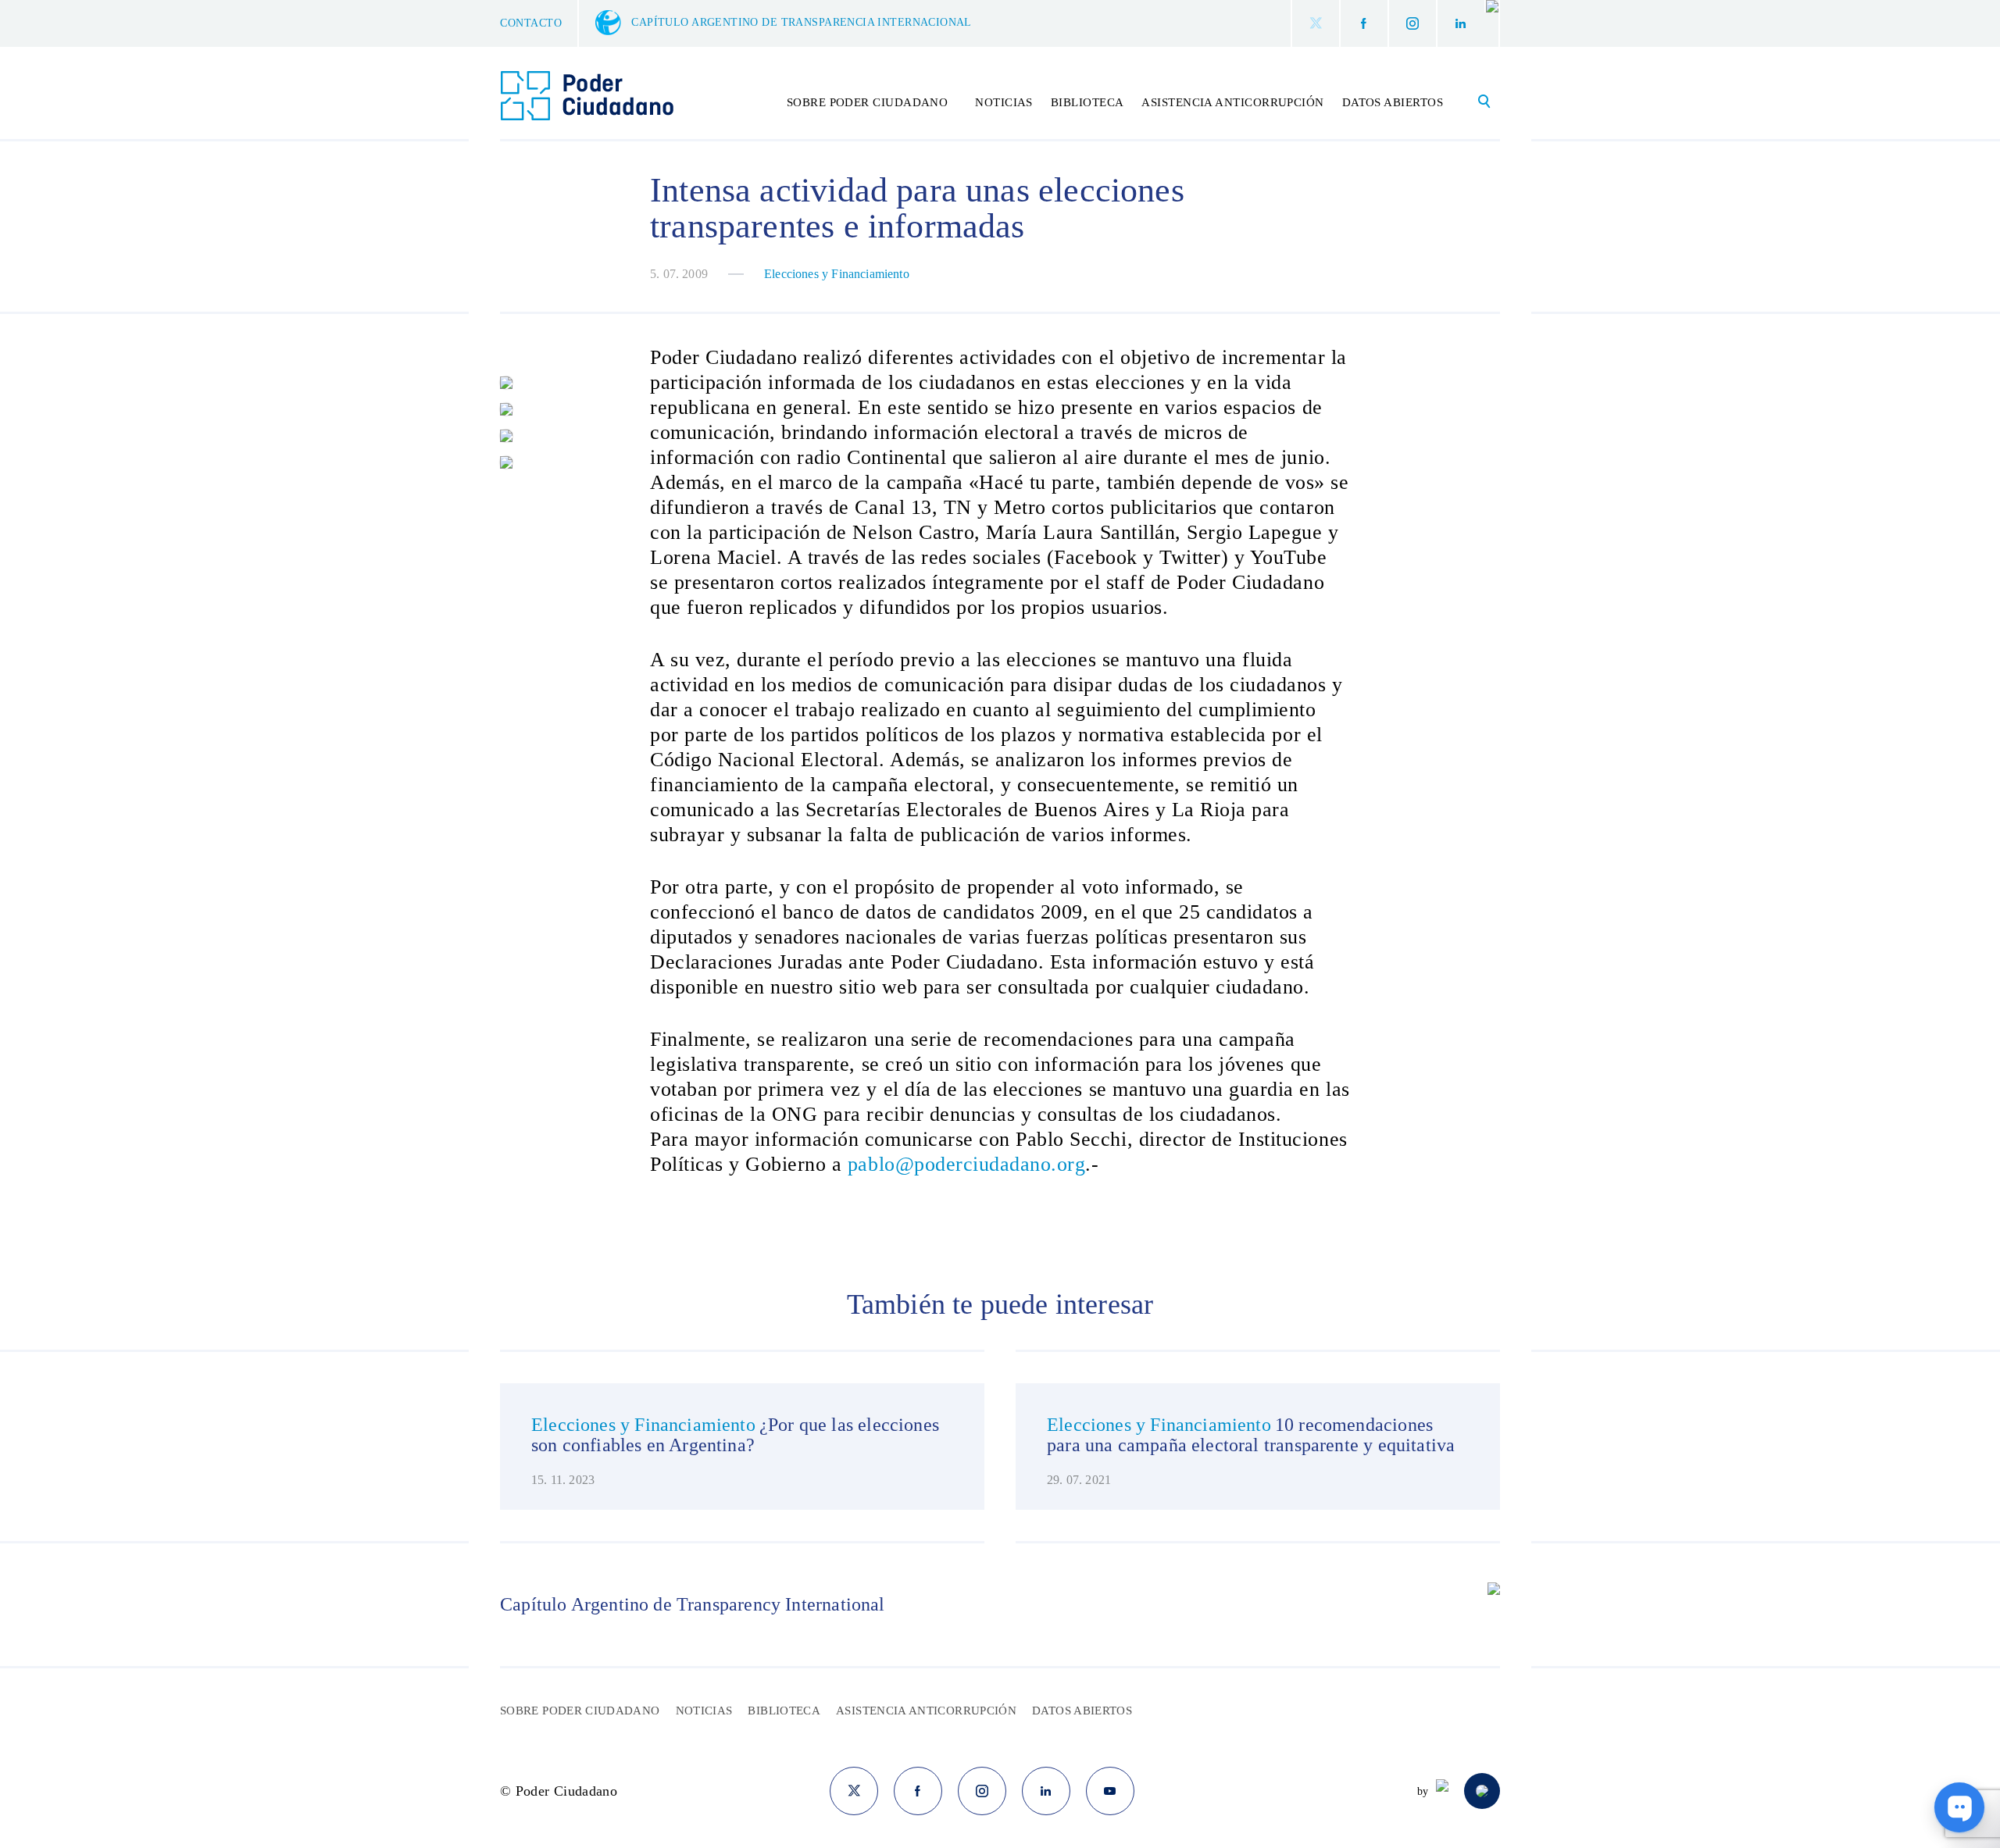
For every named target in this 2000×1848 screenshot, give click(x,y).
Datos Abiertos (1393, 102)
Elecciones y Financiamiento (837, 274)
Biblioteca (1087, 102)
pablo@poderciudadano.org (966, 1164)
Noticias (1004, 102)
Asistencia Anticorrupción (1232, 102)
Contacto (531, 23)
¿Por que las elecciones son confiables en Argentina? (735, 1435)
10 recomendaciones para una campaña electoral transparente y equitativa (1251, 1435)
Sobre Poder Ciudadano (580, 1711)
